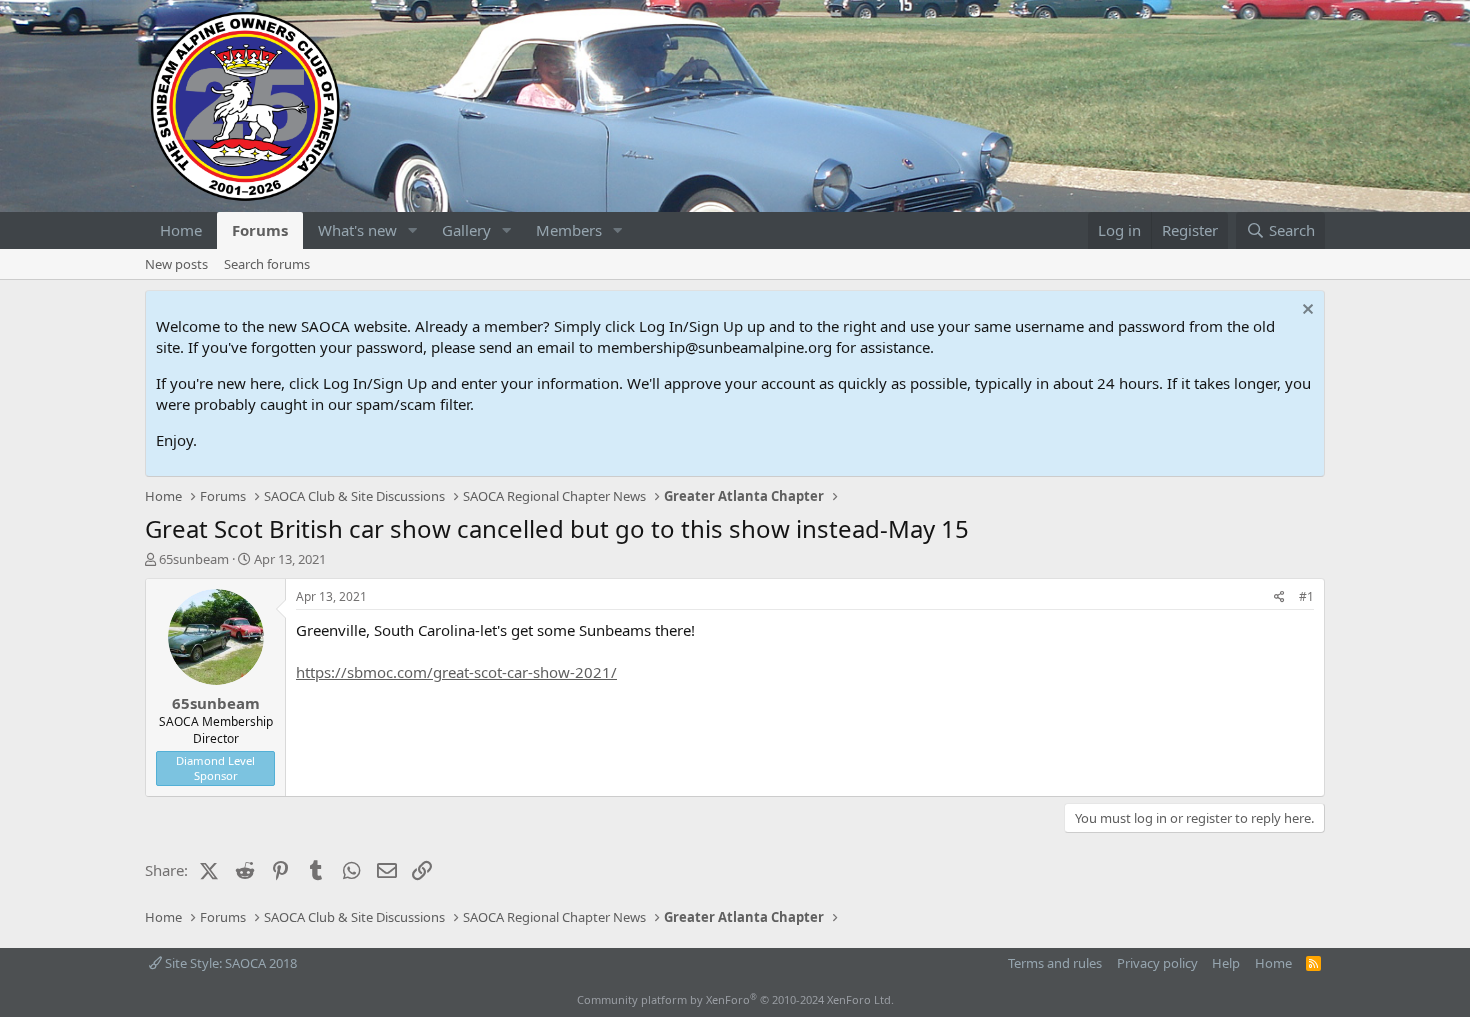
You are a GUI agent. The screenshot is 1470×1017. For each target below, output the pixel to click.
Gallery (466, 230)
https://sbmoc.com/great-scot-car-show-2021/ (456, 672)
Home (181, 230)
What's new (357, 230)
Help (1226, 963)
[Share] (1279, 597)
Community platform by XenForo (735, 999)
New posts (176, 264)
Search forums (267, 264)
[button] (413, 230)
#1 (1306, 596)
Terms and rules (1055, 963)
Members (569, 230)
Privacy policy (1157, 963)
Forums (260, 230)
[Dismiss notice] (1305, 311)
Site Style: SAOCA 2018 (229, 963)
